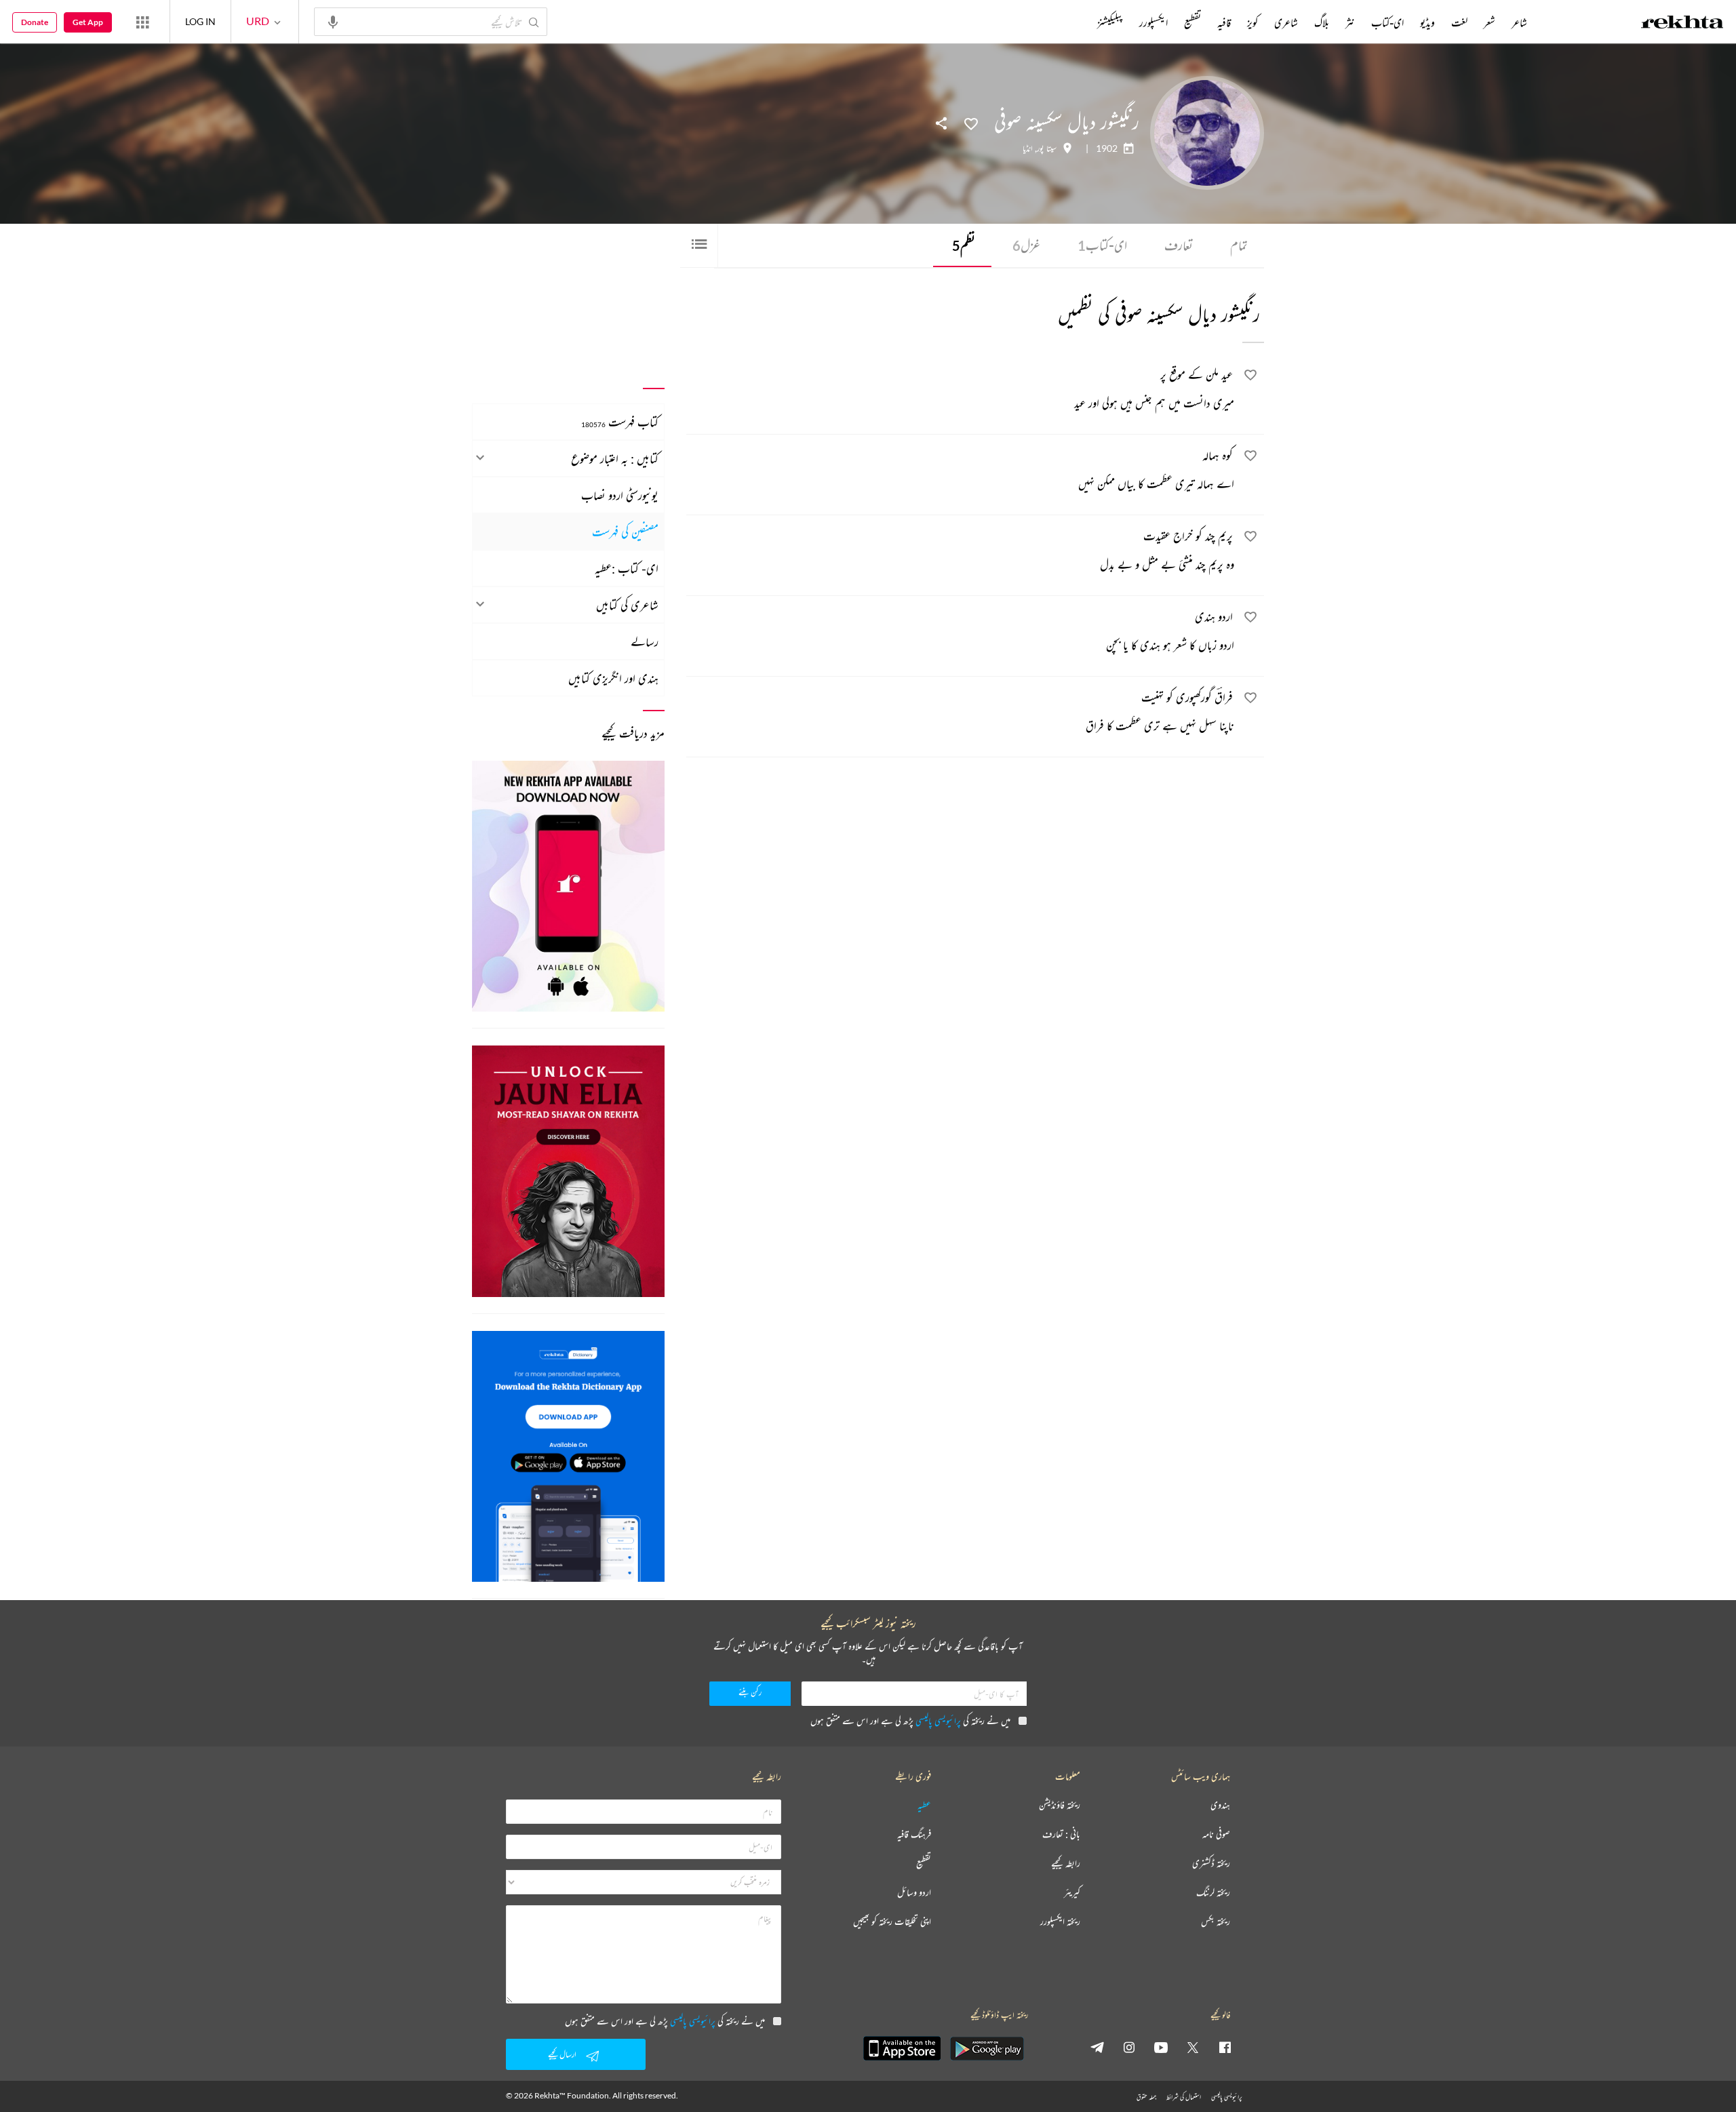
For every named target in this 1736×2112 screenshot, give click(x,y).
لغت (1459, 22)
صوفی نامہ (1216, 1834)
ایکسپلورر (1153, 22)
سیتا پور (1047, 148)
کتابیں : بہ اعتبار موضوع (615, 458)
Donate (35, 22)
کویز (1252, 22)
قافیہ (1224, 22)
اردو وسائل (914, 1893)
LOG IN (200, 21)
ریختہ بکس (1216, 1922)
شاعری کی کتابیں (627, 605)
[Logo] (1682, 24)
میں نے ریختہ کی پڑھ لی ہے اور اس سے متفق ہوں (910, 1720)
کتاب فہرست (620, 422)
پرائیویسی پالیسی (938, 1720)
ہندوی (1220, 1805)
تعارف (1179, 245)
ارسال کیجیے (562, 2054)
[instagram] (1129, 2047)
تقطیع (1192, 22)
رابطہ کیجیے (1066, 1864)
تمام (1239, 245)
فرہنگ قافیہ (914, 1834)
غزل (1026, 245)
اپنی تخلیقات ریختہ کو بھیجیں (892, 1922)
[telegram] (1097, 2047)
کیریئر (1072, 1893)
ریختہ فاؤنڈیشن (1060, 1805)
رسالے (645, 641)
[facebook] (1225, 2047)
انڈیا (1028, 148)
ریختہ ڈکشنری (1211, 1864)
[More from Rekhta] (142, 22)
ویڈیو (1427, 22)
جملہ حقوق (1146, 2097)
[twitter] (1193, 2047)
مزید (1074, 22)
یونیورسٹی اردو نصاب (620, 495)
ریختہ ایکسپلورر (1060, 1922)
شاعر (1519, 22)
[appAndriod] (987, 2048)
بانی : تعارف (1061, 1834)
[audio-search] (333, 21)
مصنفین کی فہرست (625, 532)
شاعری (1286, 22)
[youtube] (1161, 2047)
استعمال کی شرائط (1184, 2097)
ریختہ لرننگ (1213, 1893)
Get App (88, 22)
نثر (1350, 22)
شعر (1490, 22)
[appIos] (902, 2048)
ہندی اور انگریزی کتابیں (613, 678)
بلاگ (1322, 22)
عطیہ (924, 1805)
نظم (964, 245)
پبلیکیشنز (1110, 22)
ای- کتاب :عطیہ (627, 568)
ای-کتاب (1102, 245)
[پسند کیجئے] (971, 123)
